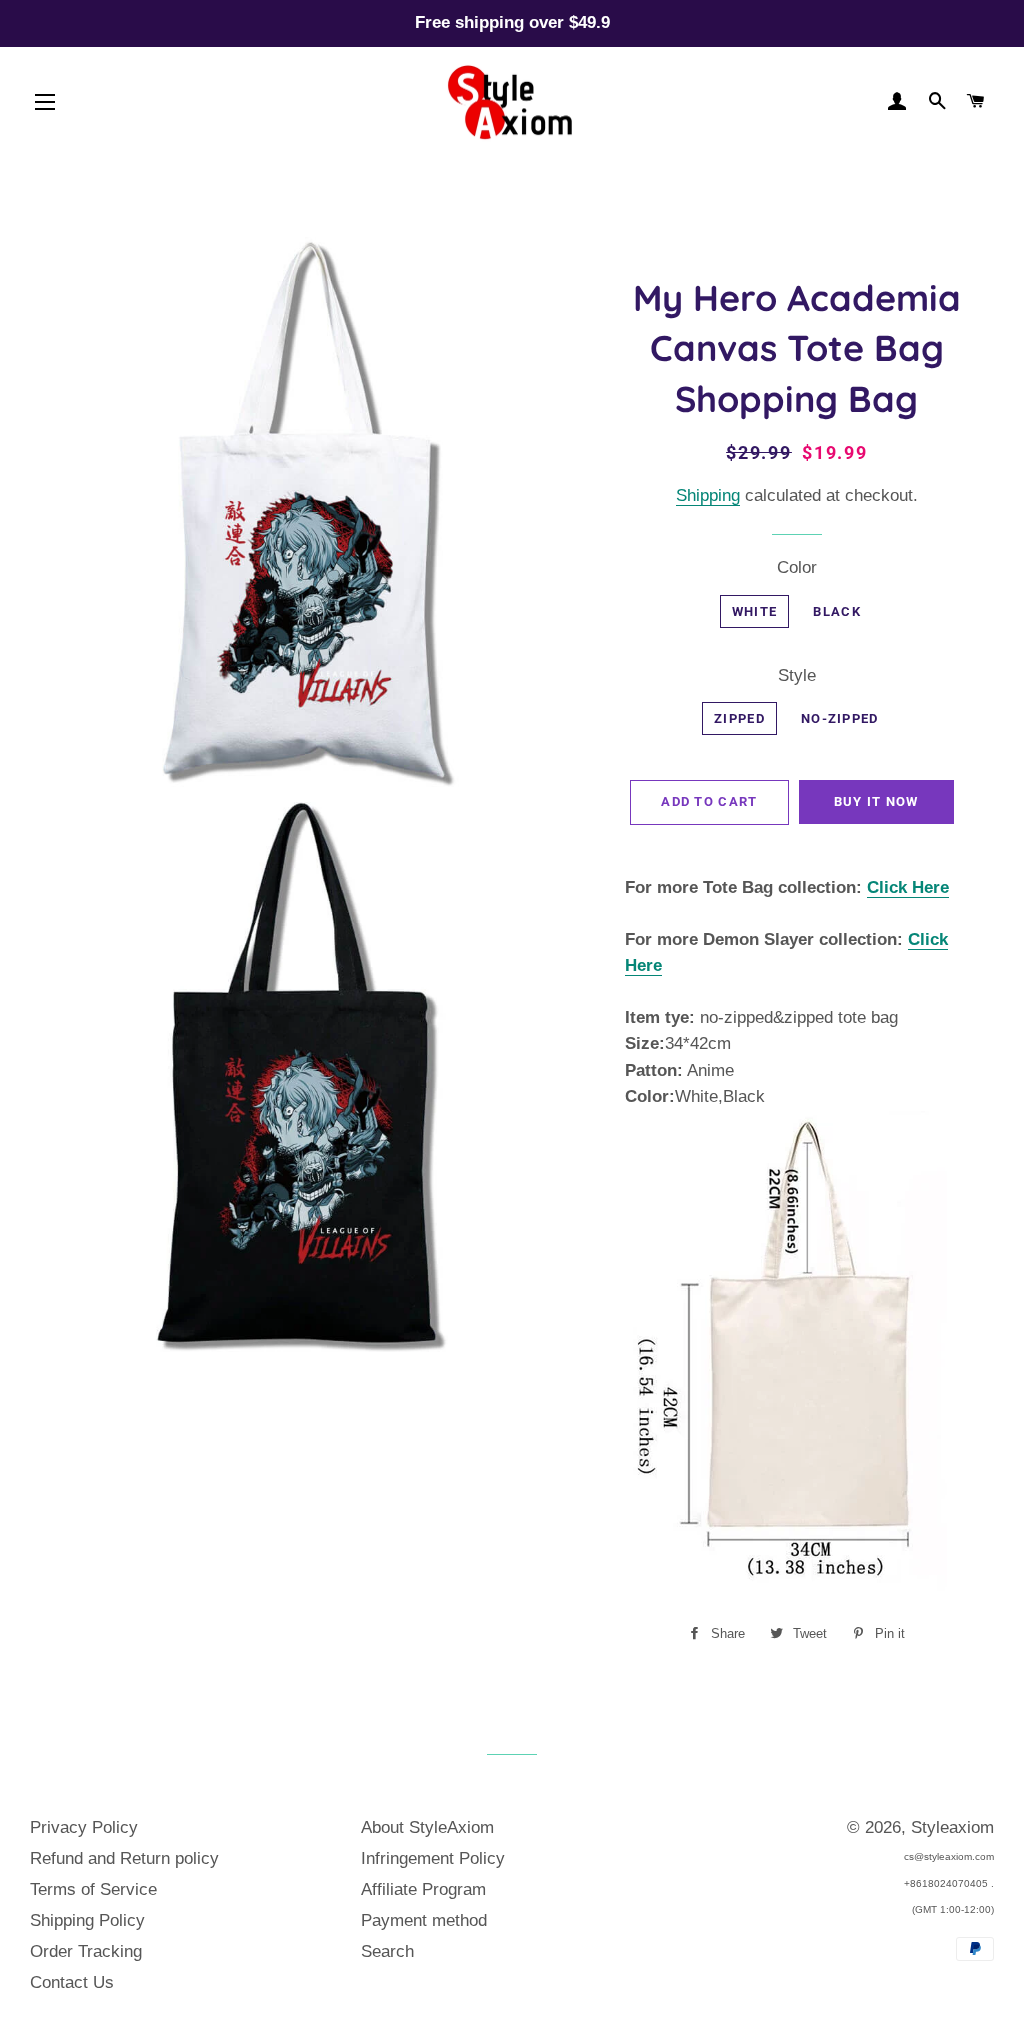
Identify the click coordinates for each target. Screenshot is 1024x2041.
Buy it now (876, 801)
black (837, 611)
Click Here (908, 887)
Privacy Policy (84, 1827)
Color (797, 567)
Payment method (424, 1920)
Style (797, 675)
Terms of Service (93, 1889)
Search (387, 1951)
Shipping (708, 495)
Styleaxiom (952, 1827)
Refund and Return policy (124, 1858)
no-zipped (840, 718)
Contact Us (72, 1982)
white (755, 611)
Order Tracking (86, 1951)
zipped (739, 718)
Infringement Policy (433, 1858)
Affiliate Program (423, 1889)
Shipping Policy (87, 1920)
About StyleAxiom (427, 1827)
